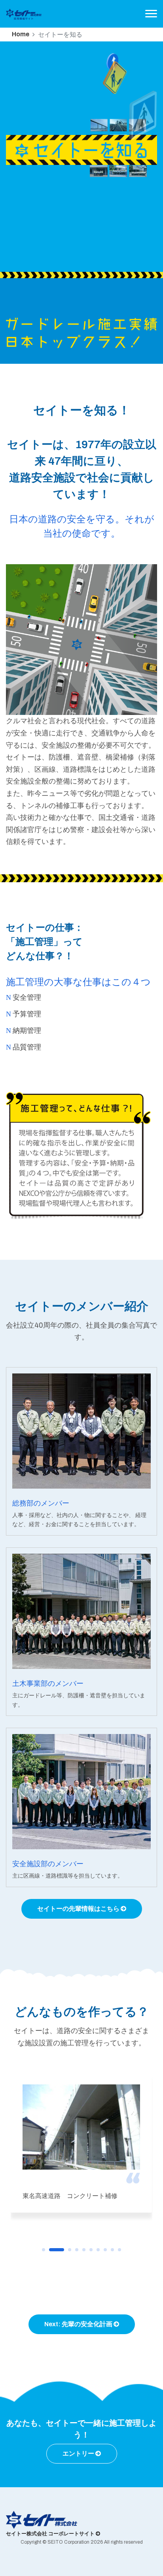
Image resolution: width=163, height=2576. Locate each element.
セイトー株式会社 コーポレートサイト (51, 2534)
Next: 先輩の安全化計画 (79, 2324)
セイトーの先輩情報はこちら (79, 1909)
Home (20, 34)
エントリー (79, 2453)
